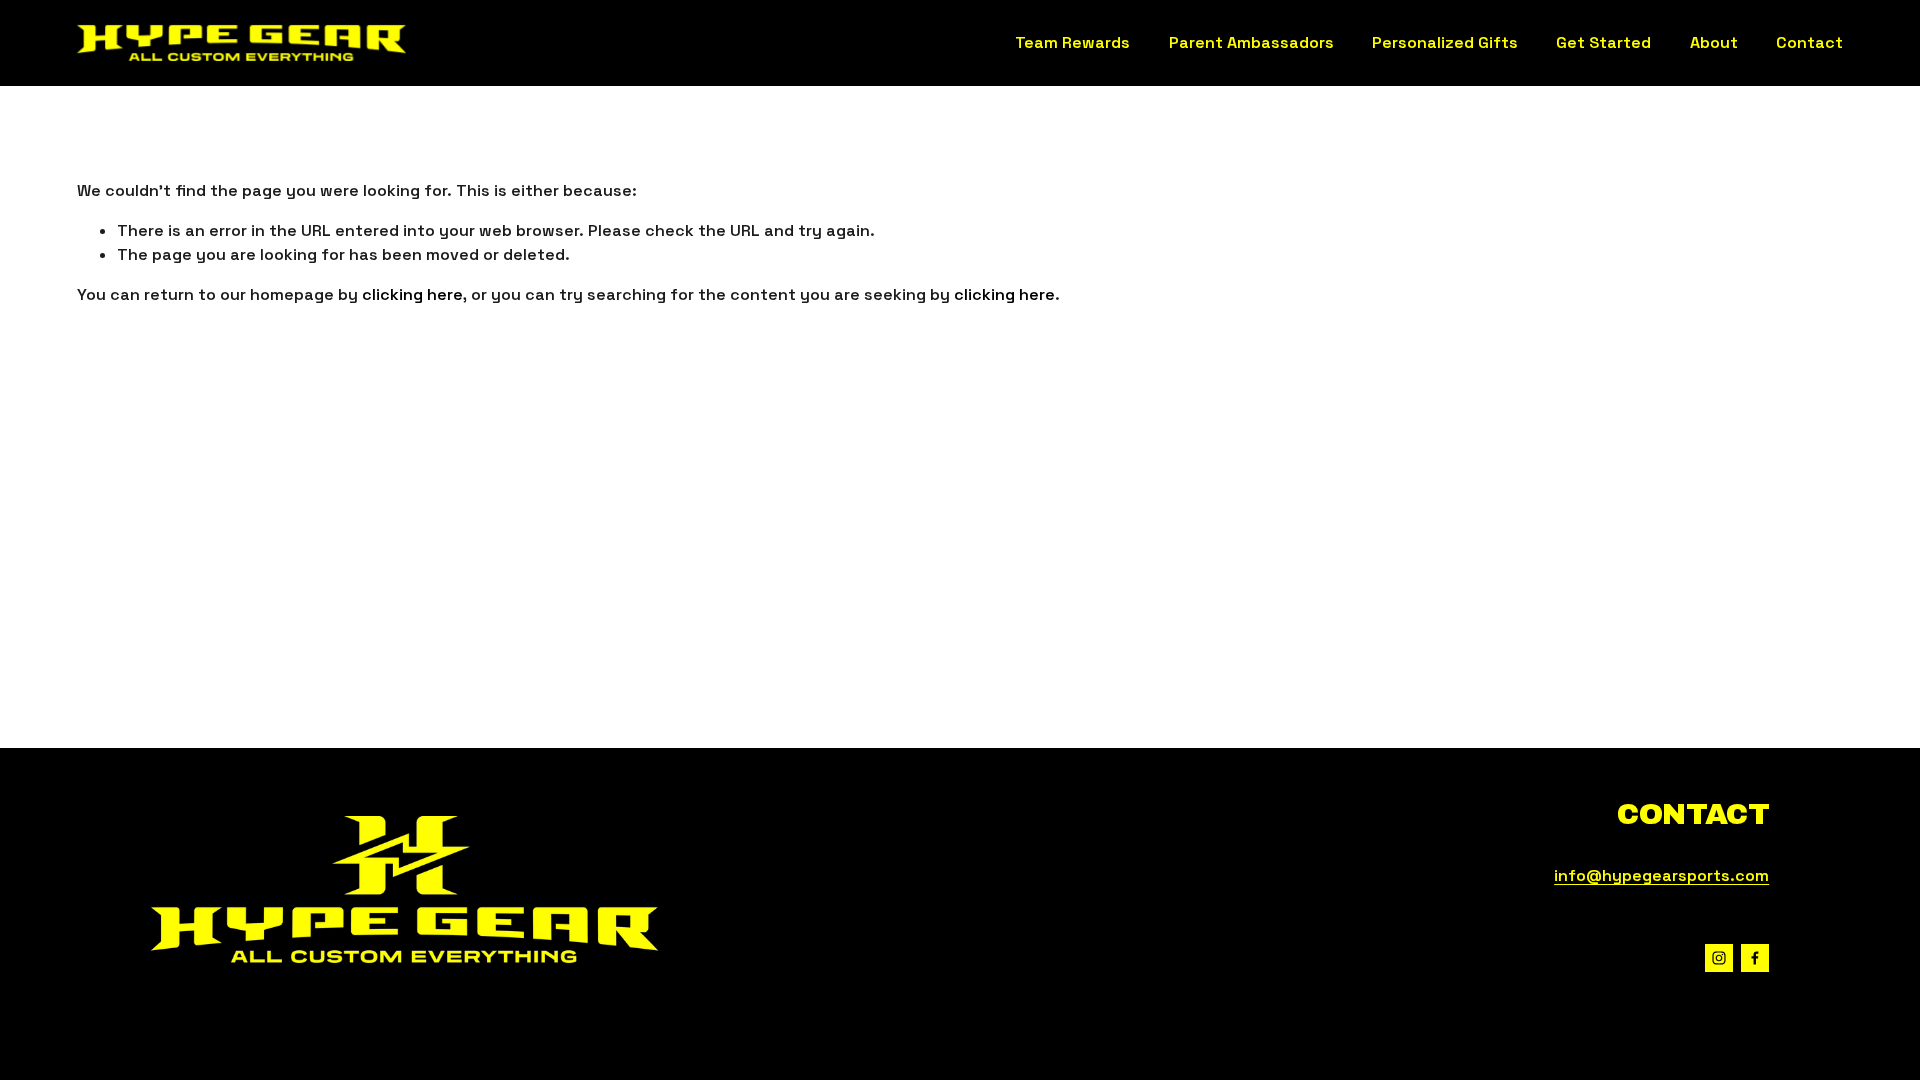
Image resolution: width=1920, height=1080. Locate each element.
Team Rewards (1072, 42)
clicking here (412, 294)
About (1714, 42)
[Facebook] (1755, 958)
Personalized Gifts (1445, 42)
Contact (1809, 42)
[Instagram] (1719, 958)
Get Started (1603, 42)
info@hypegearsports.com (1661, 875)
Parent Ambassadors (1251, 42)
